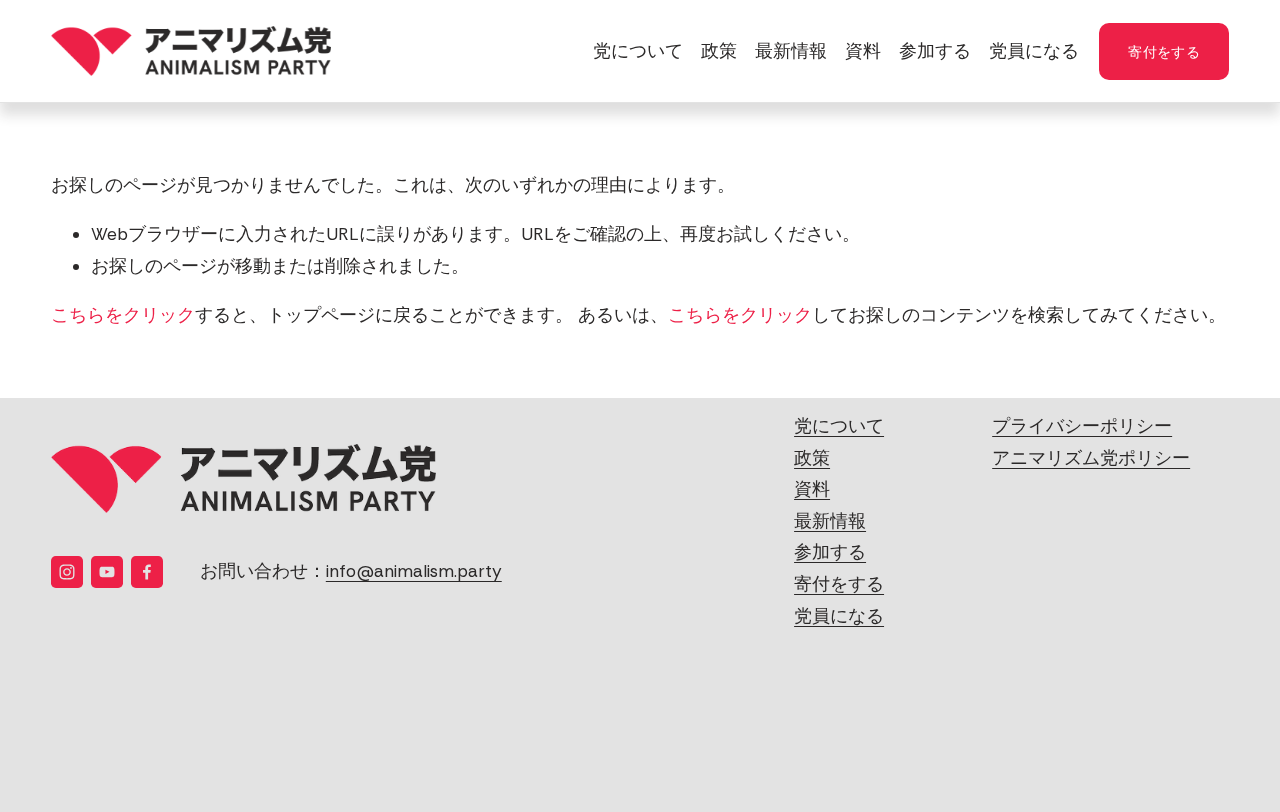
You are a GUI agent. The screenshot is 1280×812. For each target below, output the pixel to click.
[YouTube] (107, 572)
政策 (719, 51)
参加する (935, 51)
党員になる (1034, 51)
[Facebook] (147, 572)
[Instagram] (67, 572)
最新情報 (791, 51)
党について (638, 51)
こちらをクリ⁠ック (123, 315)
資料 (863, 51)
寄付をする (1163, 50)
